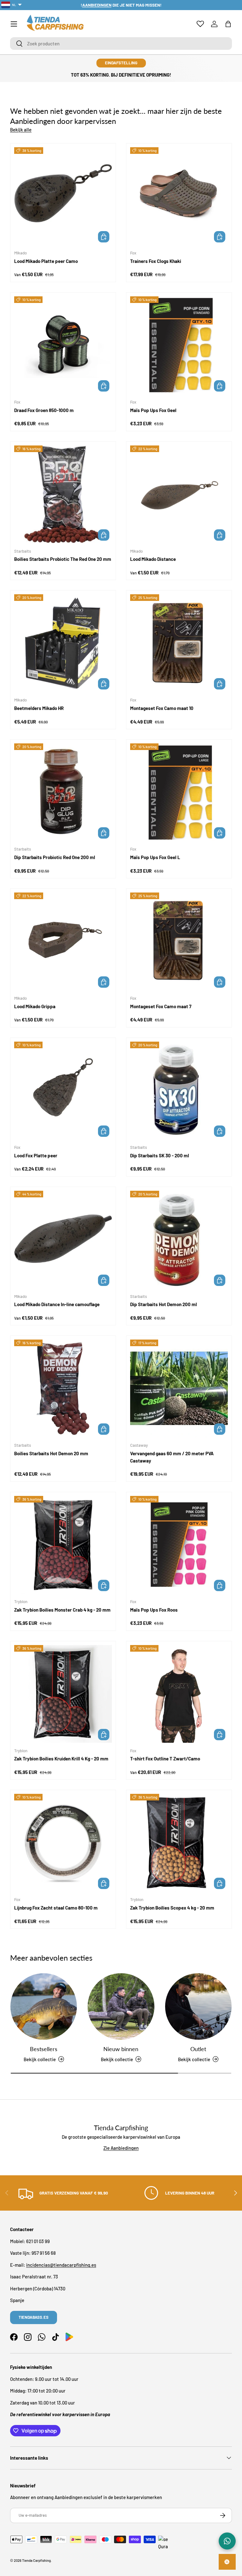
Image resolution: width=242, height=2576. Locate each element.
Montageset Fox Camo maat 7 (161, 1006)
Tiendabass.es (34, 2317)
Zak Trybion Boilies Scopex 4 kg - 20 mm (172, 1908)
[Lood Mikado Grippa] (63, 941)
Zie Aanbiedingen (121, 2148)
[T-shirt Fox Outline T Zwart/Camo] (179, 1694)
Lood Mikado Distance (153, 559)
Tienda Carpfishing (36, 2560)
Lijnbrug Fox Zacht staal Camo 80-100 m (56, 1908)
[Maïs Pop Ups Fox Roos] (179, 1545)
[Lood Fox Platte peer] (63, 1090)
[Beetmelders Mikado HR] (63, 643)
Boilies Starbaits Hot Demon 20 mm (51, 1453)
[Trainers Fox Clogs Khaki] (179, 196)
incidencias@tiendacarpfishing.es (61, 2265)
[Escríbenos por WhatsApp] (227, 2541)
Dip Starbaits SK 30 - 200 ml (160, 1155)
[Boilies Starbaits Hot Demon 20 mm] (63, 1388)
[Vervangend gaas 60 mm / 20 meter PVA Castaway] (179, 1388)
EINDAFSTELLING (121, 63)
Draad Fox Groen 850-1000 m (44, 410)
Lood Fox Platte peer (36, 1155)
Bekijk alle (21, 130)
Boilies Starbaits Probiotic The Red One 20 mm (63, 559)
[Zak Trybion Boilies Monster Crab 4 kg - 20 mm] (63, 1545)
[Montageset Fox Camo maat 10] (179, 643)
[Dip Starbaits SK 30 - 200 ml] (179, 1090)
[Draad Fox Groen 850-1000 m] (63, 345)
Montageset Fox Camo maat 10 (162, 708)
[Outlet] (198, 2006)
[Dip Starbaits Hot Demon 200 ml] (179, 1240)
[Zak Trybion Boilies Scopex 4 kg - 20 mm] (179, 1843)
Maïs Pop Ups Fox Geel (153, 410)
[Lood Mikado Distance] (179, 494)
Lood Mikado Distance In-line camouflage (57, 1304)
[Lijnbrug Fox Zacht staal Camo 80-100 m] (63, 1843)
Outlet (198, 2049)
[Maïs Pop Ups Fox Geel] (179, 345)
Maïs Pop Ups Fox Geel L (155, 857)
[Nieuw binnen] (121, 2006)
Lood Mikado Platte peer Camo (46, 261)
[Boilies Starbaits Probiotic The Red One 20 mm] (63, 494)
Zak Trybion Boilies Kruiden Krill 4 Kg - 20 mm (61, 1759)
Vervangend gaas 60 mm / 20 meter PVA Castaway (172, 1457)
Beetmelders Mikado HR (39, 708)
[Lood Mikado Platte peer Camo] (63, 196)
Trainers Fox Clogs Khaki (156, 261)
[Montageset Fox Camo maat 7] (179, 941)
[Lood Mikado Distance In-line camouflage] (63, 1240)
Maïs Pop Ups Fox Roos (154, 1610)
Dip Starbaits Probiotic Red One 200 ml (55, 857)
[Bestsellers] (44, 2006)
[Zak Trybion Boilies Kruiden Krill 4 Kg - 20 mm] (63, 1694)
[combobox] (121, 44)
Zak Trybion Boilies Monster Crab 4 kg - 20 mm (62, 1610)
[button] (228, 24)
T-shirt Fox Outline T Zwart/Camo (165, 1759)
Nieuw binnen (121, 2049)
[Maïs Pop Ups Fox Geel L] (179, 792)
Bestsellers (44, 2049)
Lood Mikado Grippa (35, 1006)
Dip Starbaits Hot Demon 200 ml (164, 1304)
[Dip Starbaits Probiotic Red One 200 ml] (63, 792)
